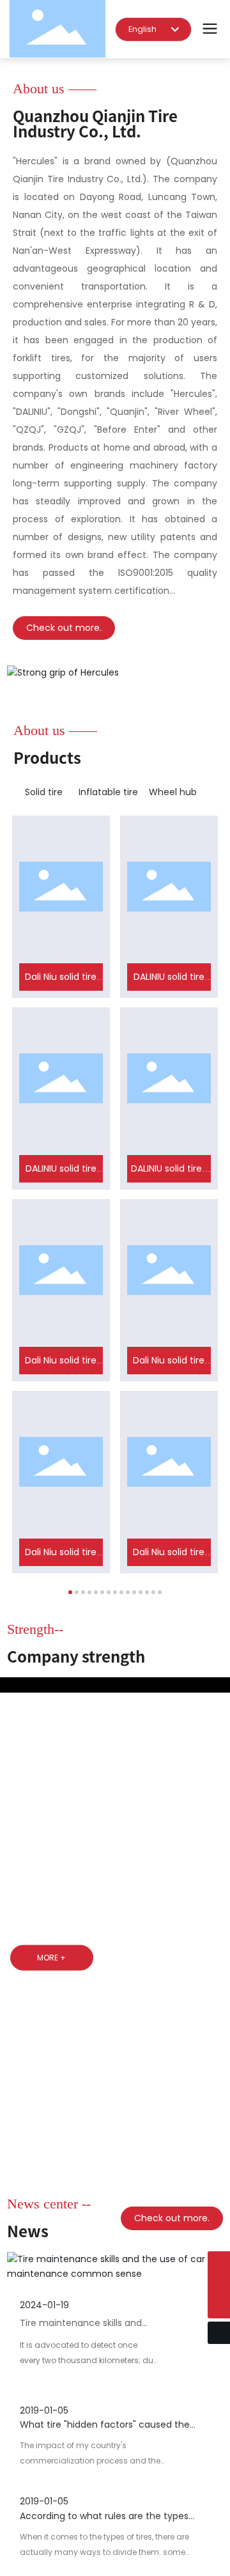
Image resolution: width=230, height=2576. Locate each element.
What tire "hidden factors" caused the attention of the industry (105, 2532)
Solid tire (44, 792)
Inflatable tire (108, 792)
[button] (70, 1592)
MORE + (51, 1958)
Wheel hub (173, 792)
